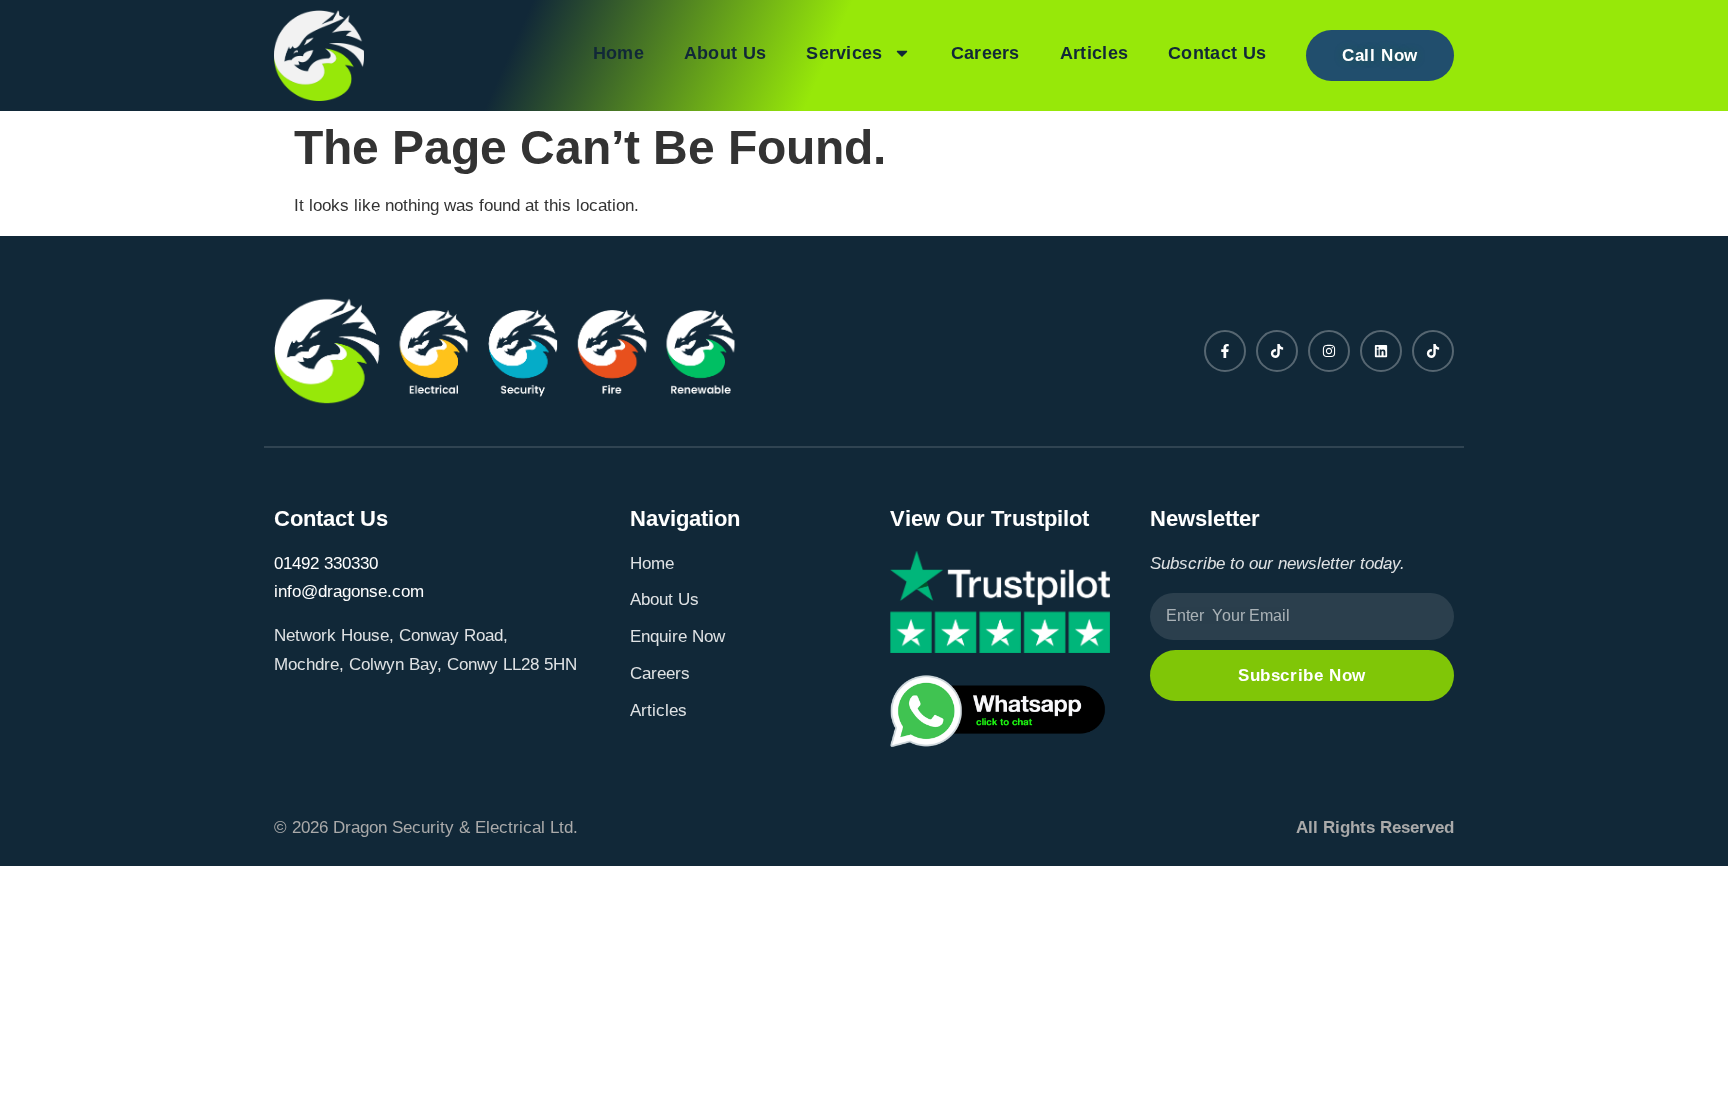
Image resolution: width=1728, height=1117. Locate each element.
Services (844, 53)
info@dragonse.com (349, 591)
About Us (725, 53)
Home (618, 53)
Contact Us (1217, 53)
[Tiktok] (1277, 351)
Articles (1094, 53)
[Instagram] (1329, 351)
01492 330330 (326, 563)
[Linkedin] (1381, 351)
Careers (985, 53)
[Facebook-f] (1225, 351)
